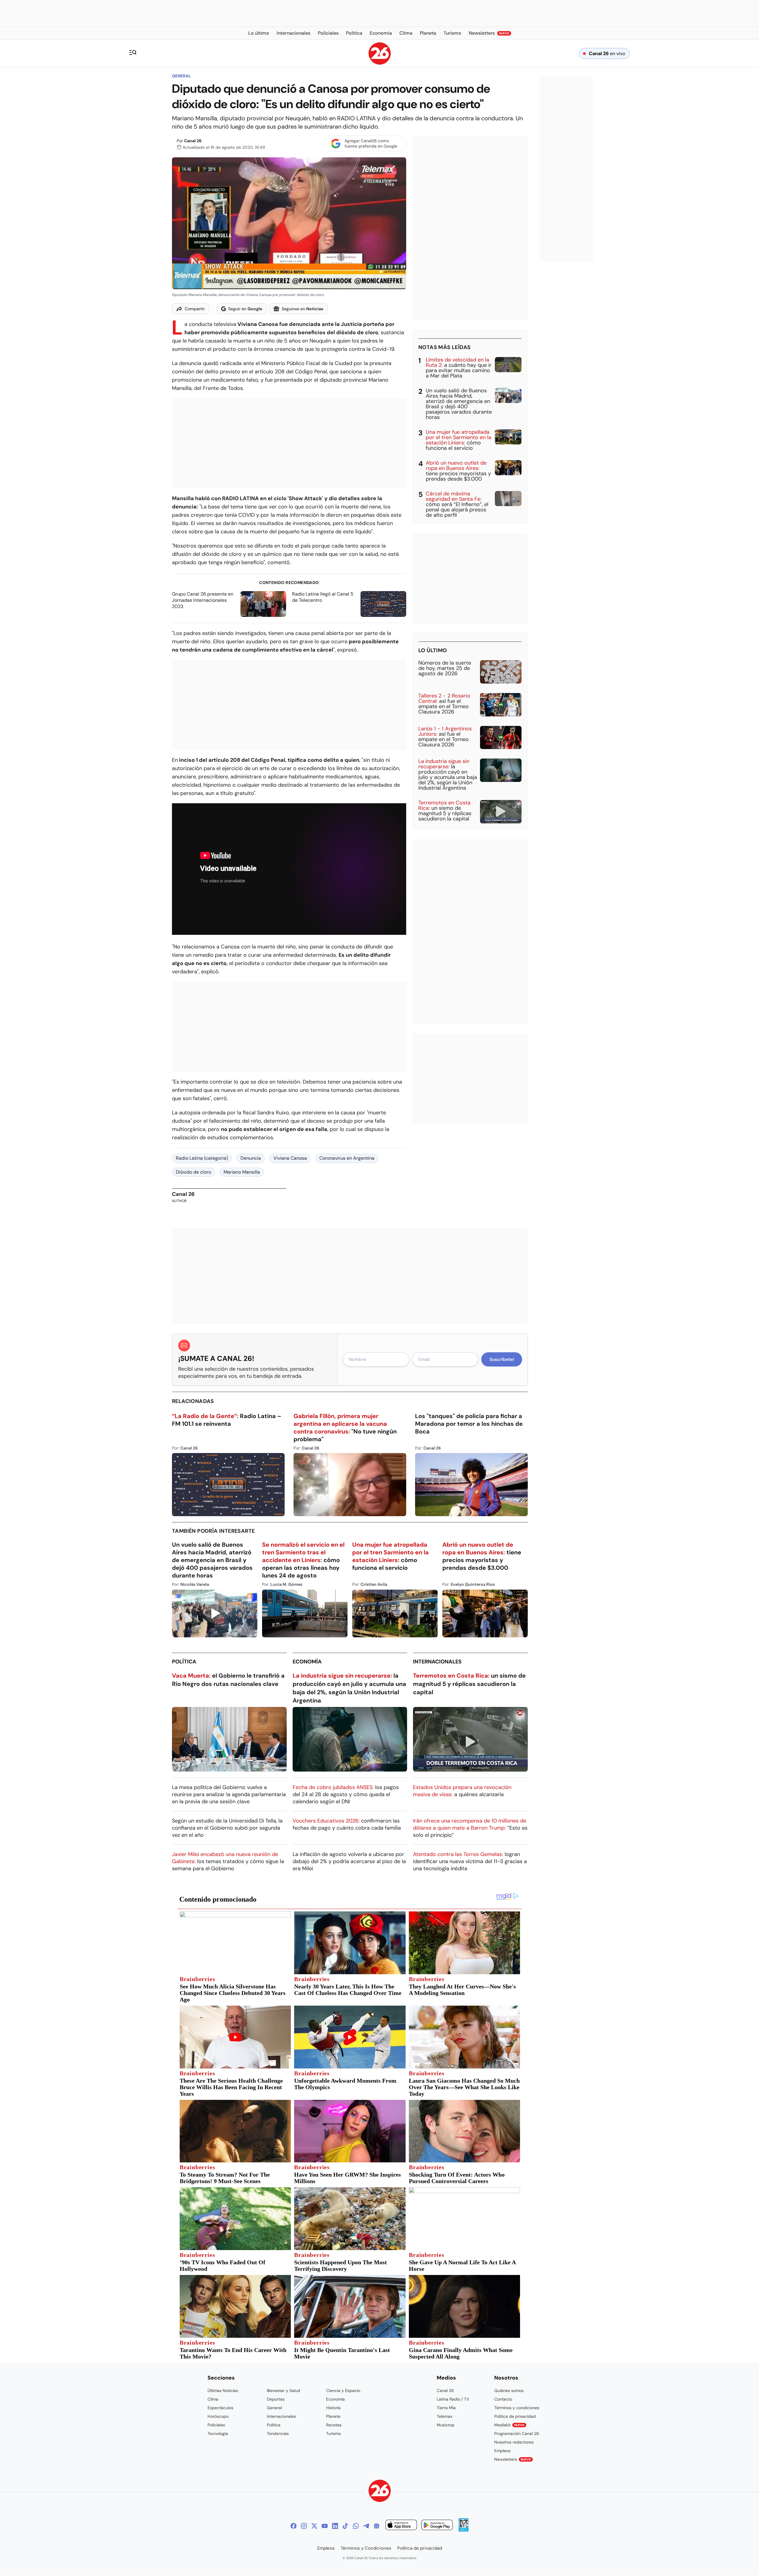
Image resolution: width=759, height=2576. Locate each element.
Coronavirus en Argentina (347, 1158)
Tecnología (218, 2433)
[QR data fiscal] (464, 2530)
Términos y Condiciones (366, 2548)
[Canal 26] (380, 2492)
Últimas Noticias (223, 2391)
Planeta (333, 2416)
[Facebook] (294, 2526)
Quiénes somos (509, 2391)
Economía (307, 1662)
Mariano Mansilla (242, 1172)
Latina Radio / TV (453, 2399)
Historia (333, 2408)
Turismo (334, 2433)
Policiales (216, 2425)
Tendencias (278, 2433)
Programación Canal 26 (517, 2433)
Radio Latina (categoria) (202, 1158)
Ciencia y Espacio (343, 2391)
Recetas (334, 2425)
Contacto (503, 2399)
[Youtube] (325, 2526)
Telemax (445, 2416)
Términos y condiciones (517, 2408)
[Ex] (314, 2526)
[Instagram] (304, 2526)
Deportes (276, 2399)
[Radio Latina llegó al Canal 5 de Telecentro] (383, 604)
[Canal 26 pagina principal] (380, 63)
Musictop (446, 2425)
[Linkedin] (335, 2526)
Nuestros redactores (514, 2442)
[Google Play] (437, 2526)
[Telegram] (366, 2526)
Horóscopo (218, 2416)
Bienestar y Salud (283, 2391)
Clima (213, 2399)
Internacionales (437, 1662)
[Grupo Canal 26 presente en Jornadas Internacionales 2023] (263, 604)
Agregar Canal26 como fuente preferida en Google (371, 143)
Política (184, 1662)
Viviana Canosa (290, 1158)
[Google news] (377, 2526)
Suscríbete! (502, 1359)
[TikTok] (345, 2526)
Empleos (502, 2451)
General (181, 76)
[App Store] (401, 2526)
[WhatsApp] (356, 2526)
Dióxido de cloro (193, 1172)
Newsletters (513, 2459)
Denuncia (251, 1158)
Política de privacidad (515, 2416)
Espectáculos (220, 2408)
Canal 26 (193, 141)
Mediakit (509, 2425)
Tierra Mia (446, 2408)
